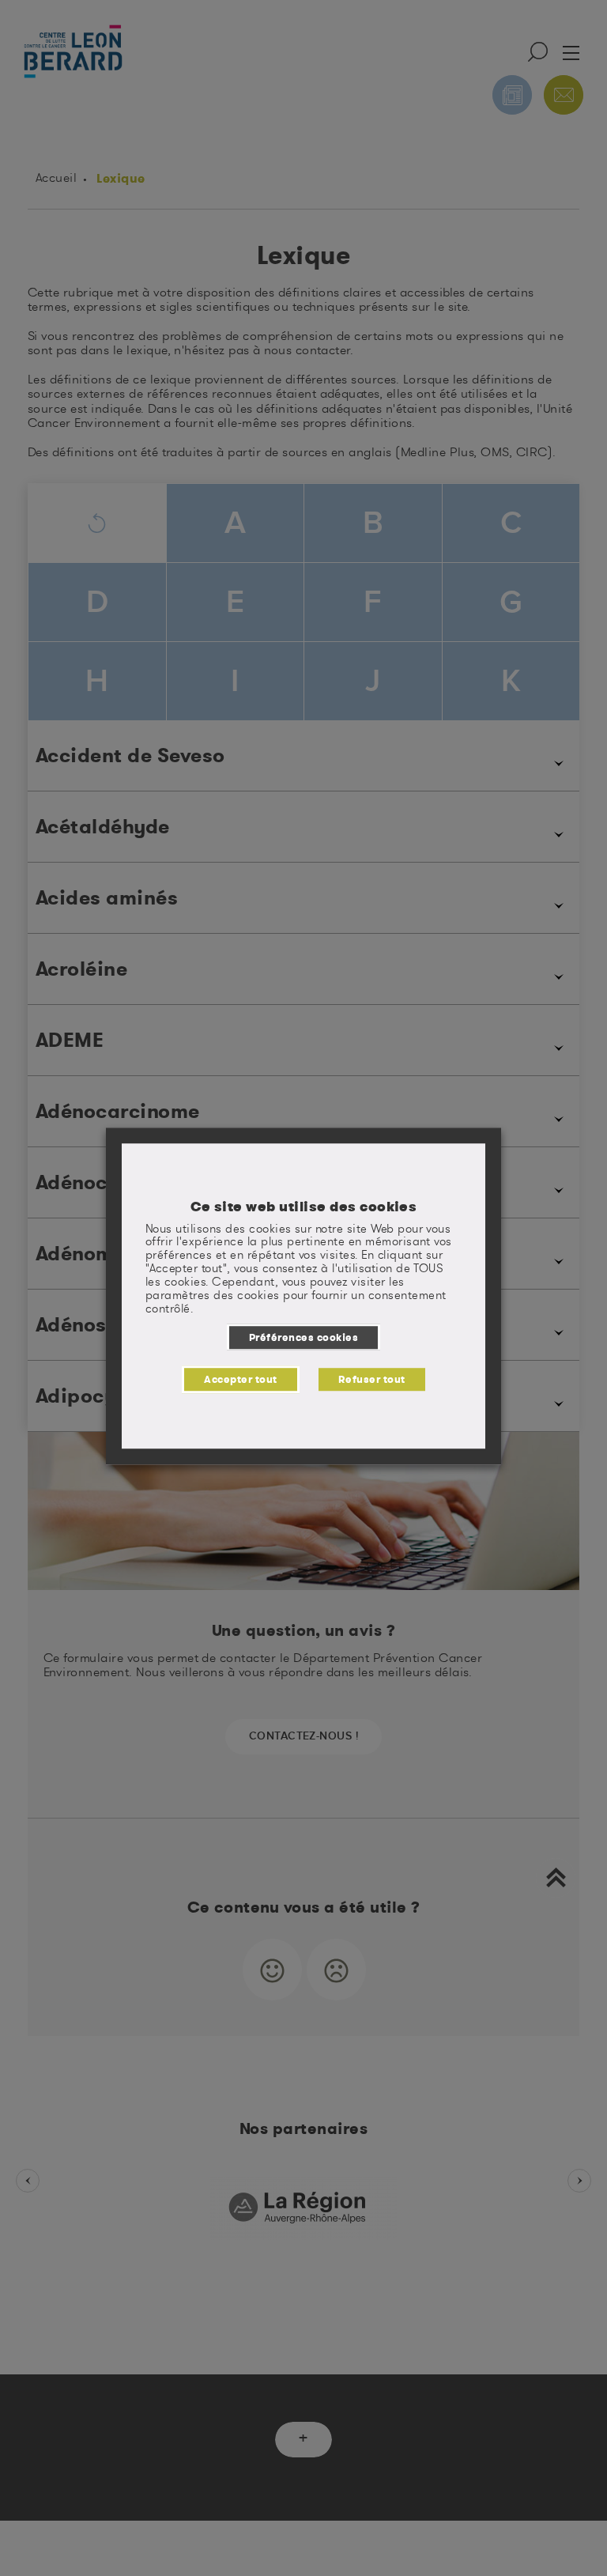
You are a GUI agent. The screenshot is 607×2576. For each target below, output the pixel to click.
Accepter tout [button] (240, 1379)
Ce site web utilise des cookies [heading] (304, 1207)
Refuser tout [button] (372, 1379)
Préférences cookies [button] (303, 1337)
